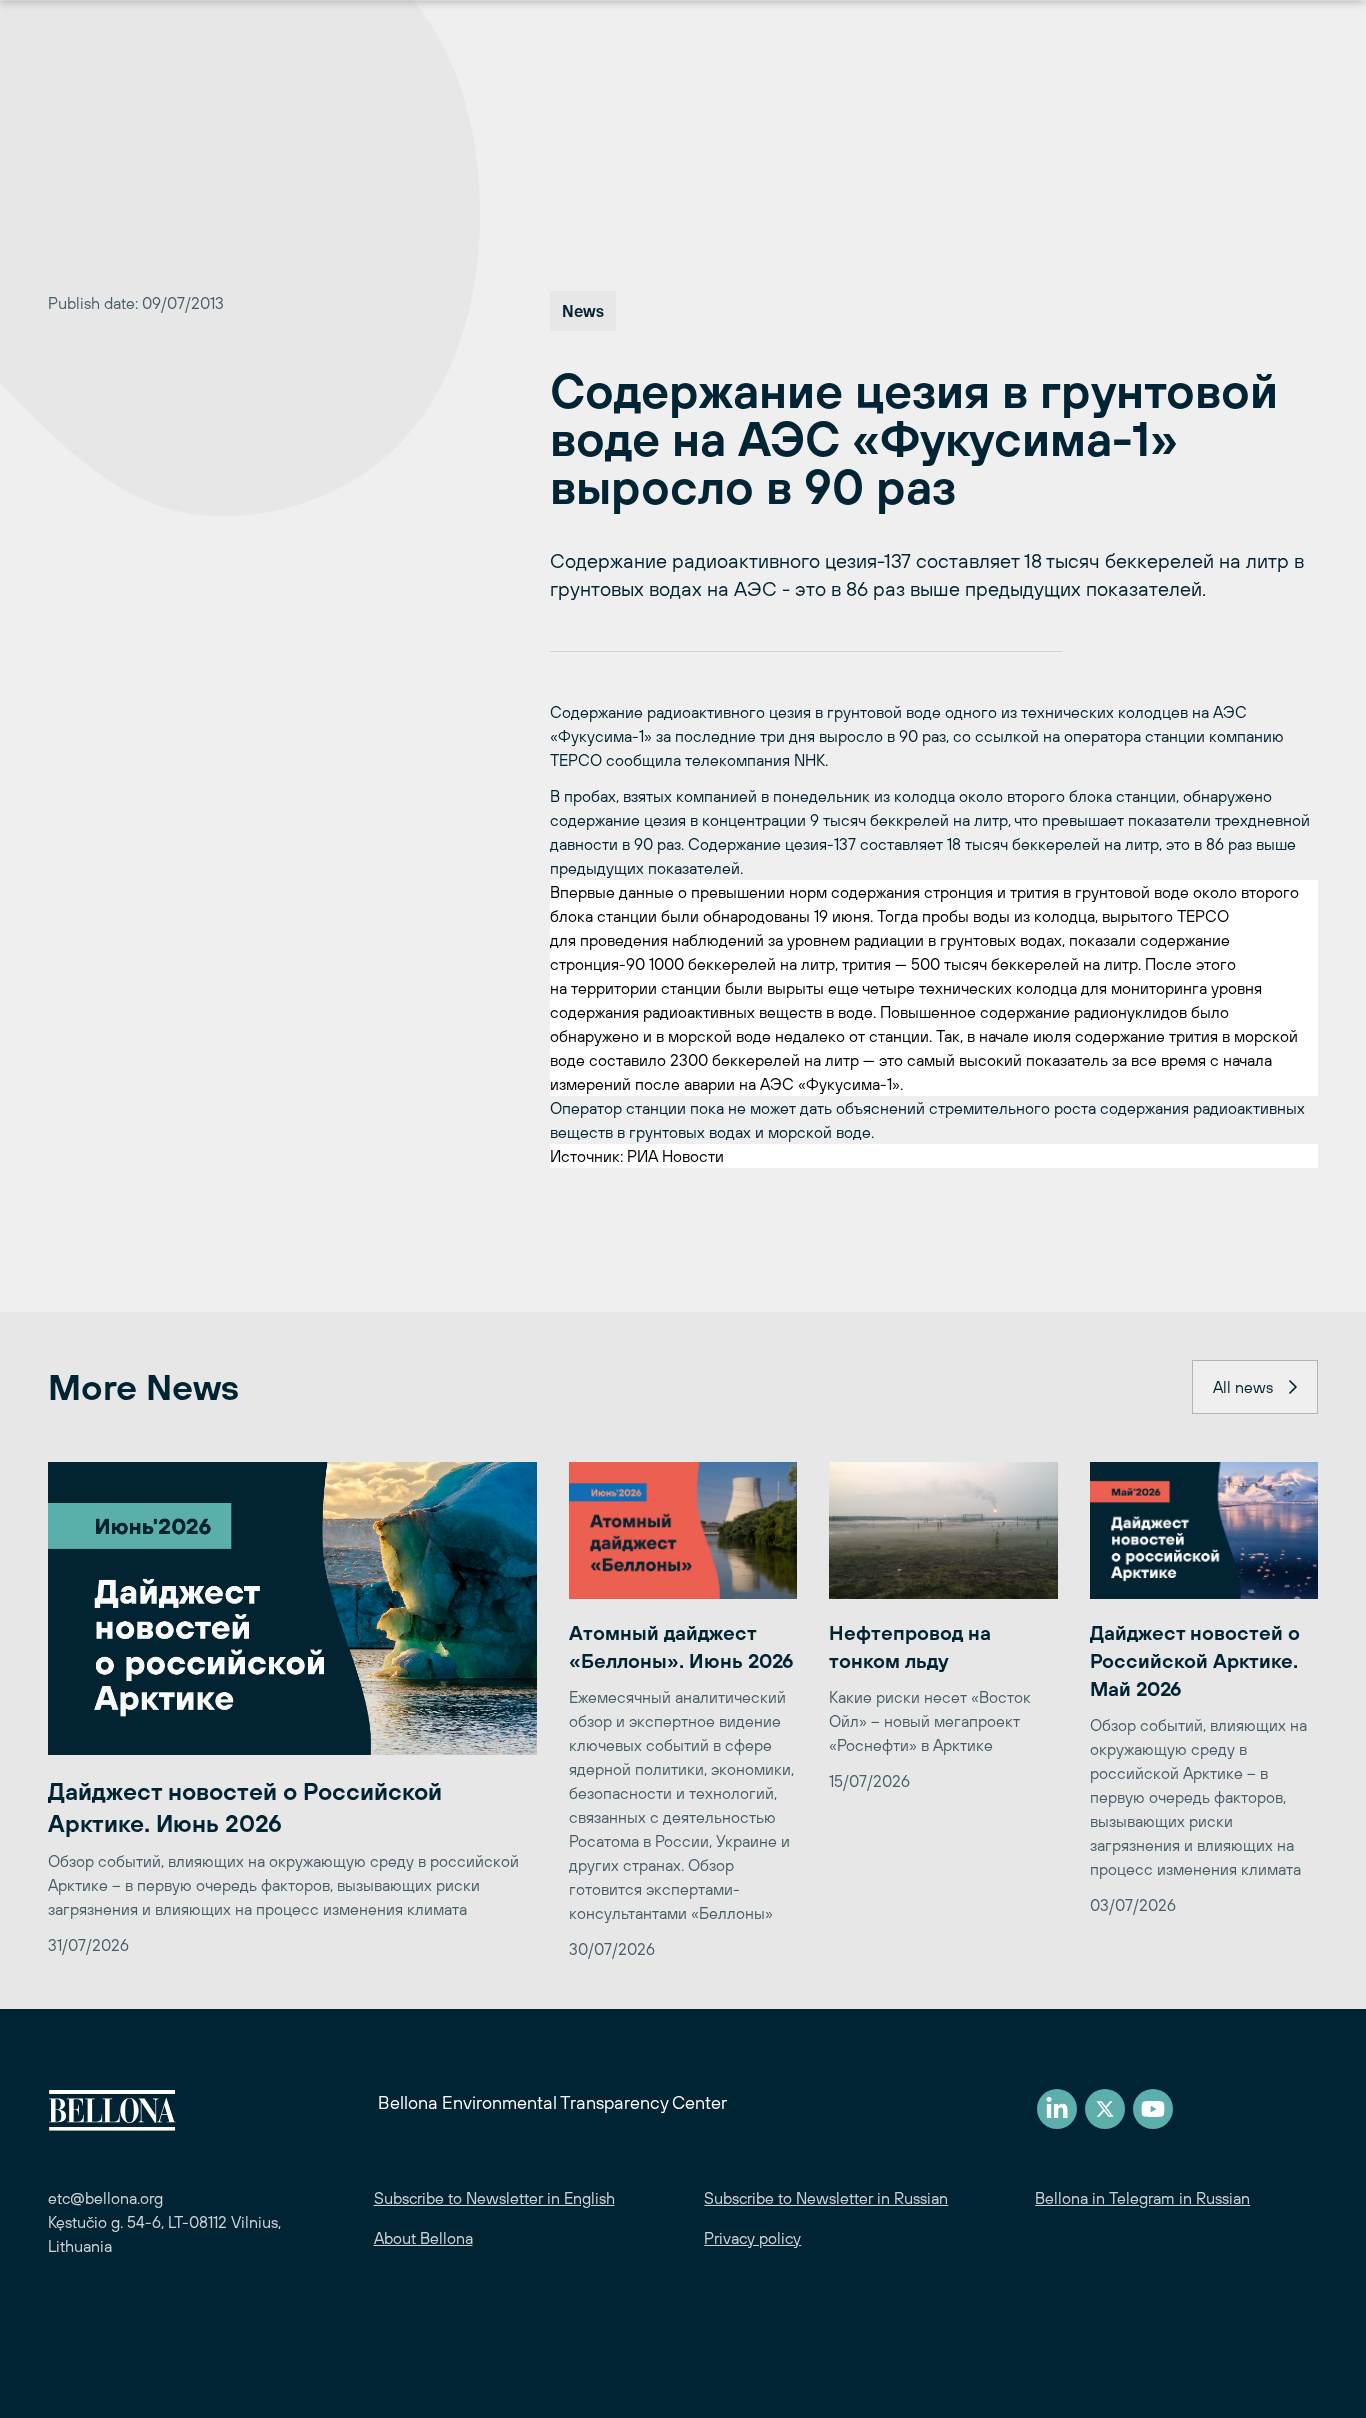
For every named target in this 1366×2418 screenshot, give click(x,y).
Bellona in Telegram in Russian (1142, 2198)
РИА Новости (675, 1156)
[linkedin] (1057, 2109)
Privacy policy (752, 2238)
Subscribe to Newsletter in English (494, 2198)
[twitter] (1105, 2109)
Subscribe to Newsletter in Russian (826, 2198)
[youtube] (1153, 2109)
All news (1243, 1387)
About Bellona (423, 2238)
